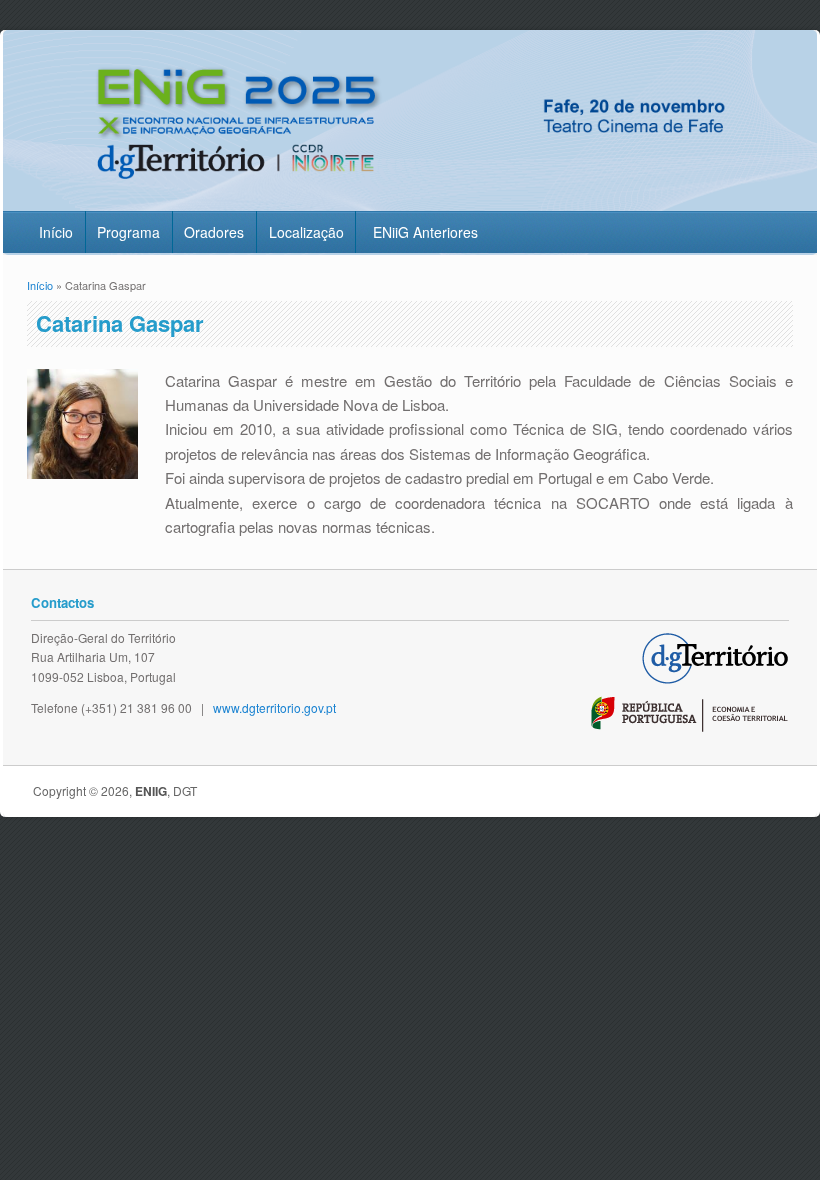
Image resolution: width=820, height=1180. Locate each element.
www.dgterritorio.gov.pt (274, 707)
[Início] (409, 197)
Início (56, 232)
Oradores (214, 232)
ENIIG (151, 791)
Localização (306, 232)
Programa (128, 232)
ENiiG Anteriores (425, 232)
